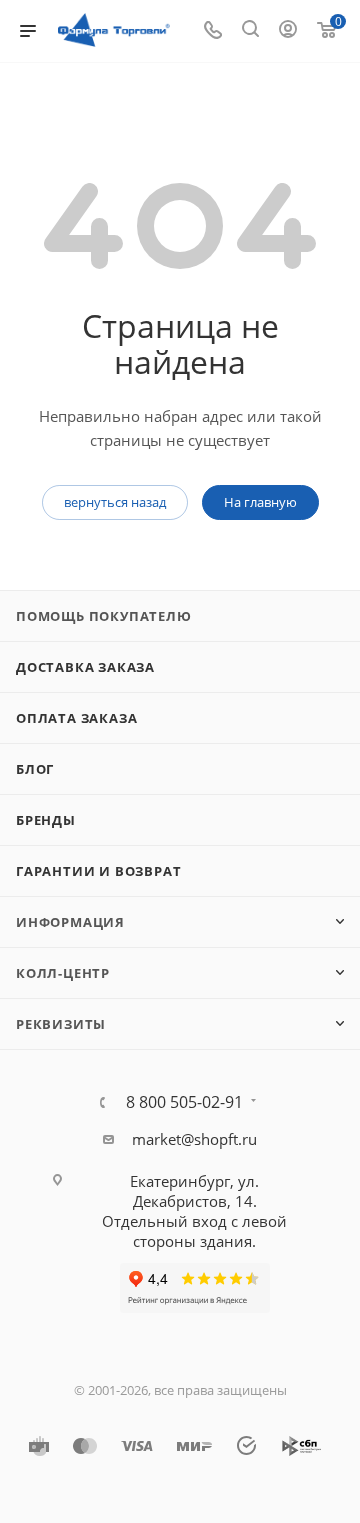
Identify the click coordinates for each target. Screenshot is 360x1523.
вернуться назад (115, 502)
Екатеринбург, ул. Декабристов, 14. (194, 1191)
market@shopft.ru (194, 1139)
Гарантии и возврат (98, 871)
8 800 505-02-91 (184, 1102)
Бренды (46, 820)
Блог (35, 769)
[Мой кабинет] (288, 31)
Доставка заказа (85, 667)
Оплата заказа (76, 718)
